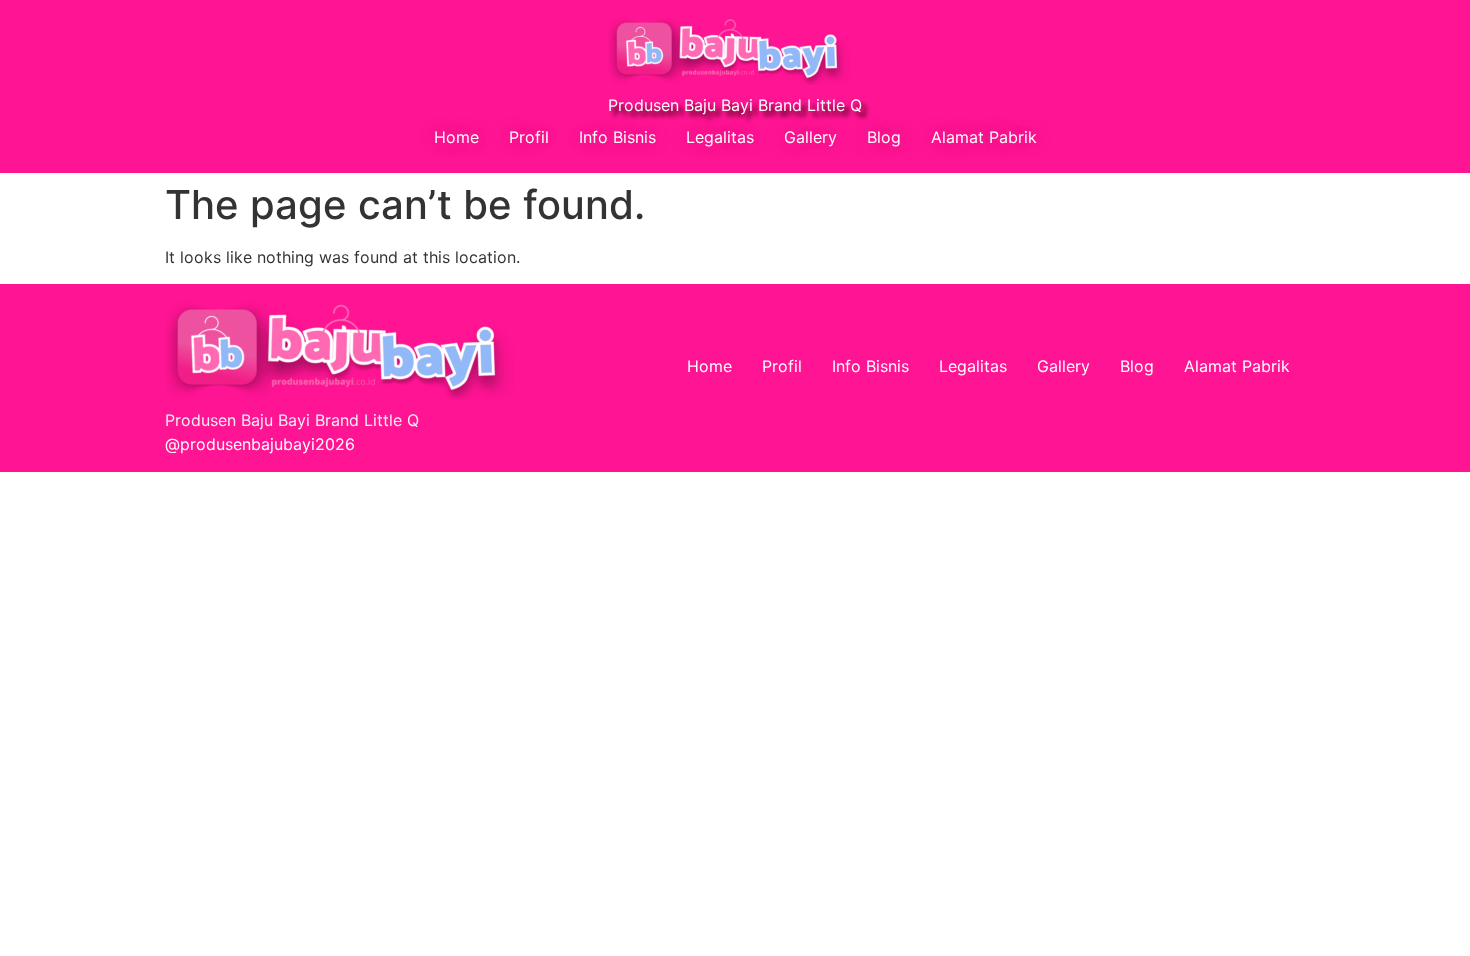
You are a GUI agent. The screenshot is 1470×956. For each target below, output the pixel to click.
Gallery (810, 137)
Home (456, 137)
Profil (529, 137)
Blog (884, 137)
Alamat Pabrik (984, 137)
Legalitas (720, 137)
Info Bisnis (617, 137)
